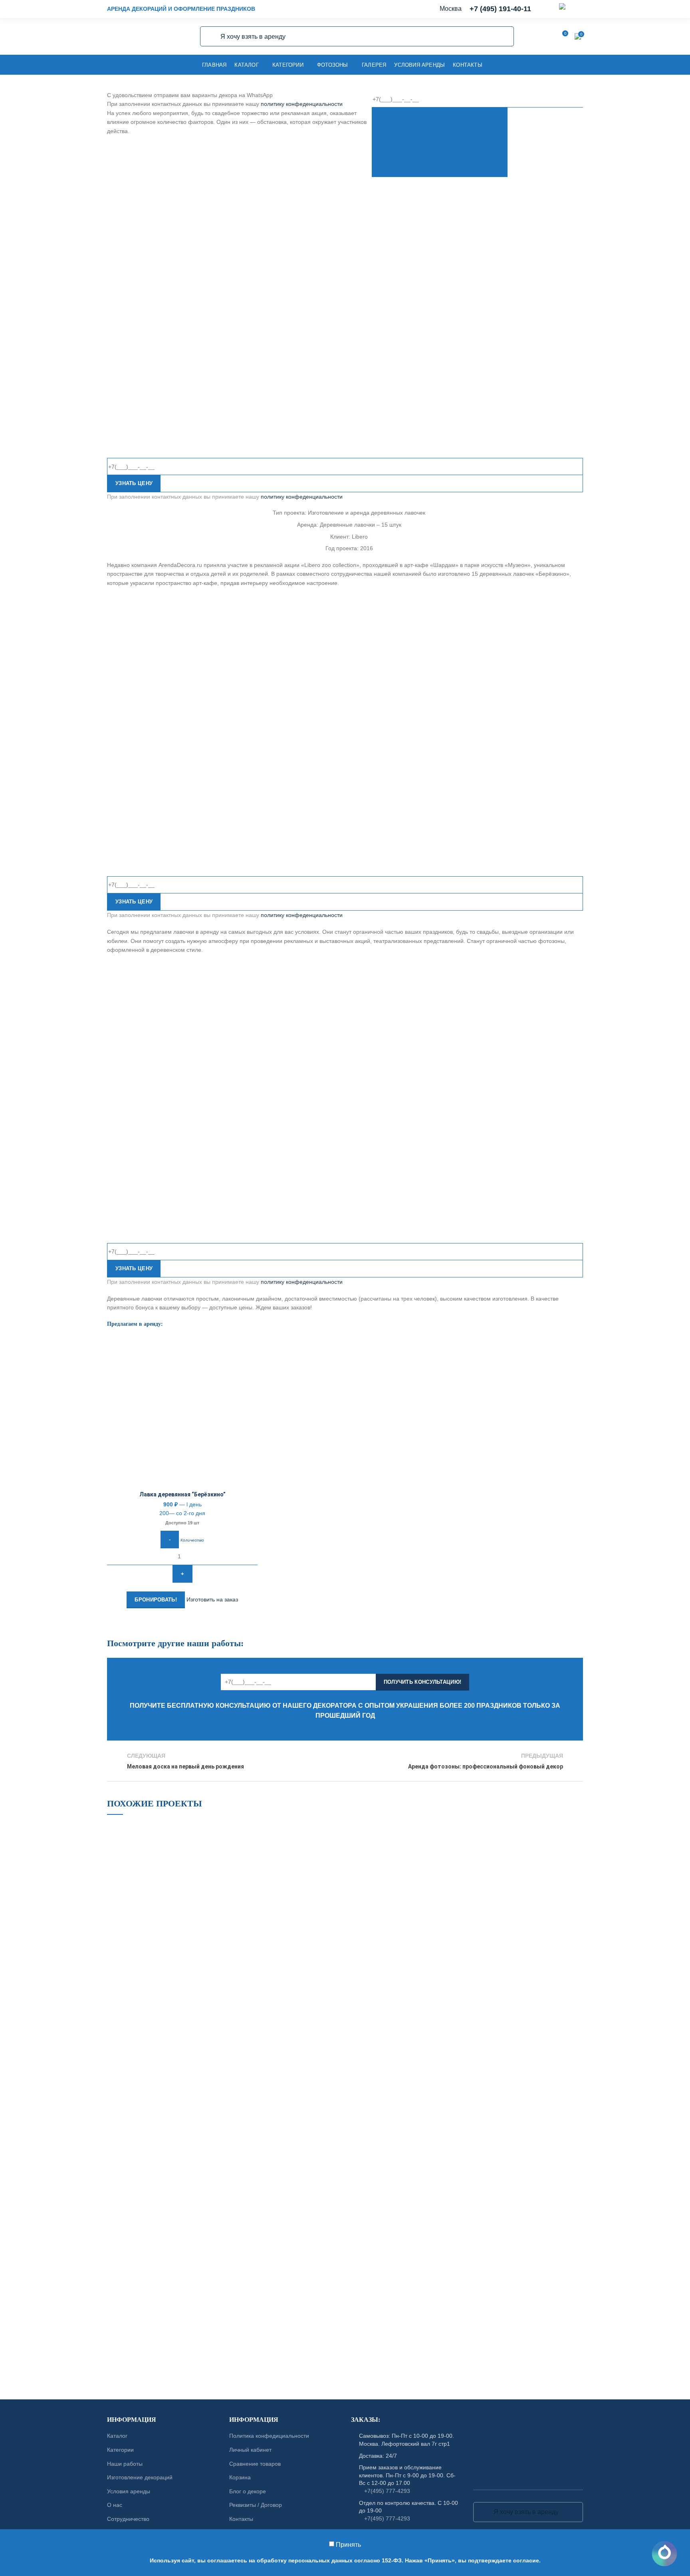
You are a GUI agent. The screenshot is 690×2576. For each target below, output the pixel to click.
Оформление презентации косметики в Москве (291, 2014)
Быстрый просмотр (252, 1385)
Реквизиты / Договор (256, 2505)
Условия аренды (129, 2491)
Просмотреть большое (221, 1828)
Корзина (240, 2477)
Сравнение (252, 1367)
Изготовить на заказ (212, 1599)
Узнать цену (134, 483)
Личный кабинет (250, 2450)
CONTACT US (345, 2378)
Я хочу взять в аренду (211, 36)
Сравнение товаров (255, 2464)
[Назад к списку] (345, 1761)
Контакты (241, 2519)
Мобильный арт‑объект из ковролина (167, 2146)
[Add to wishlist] (252, 1349)
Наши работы (125, 2464)
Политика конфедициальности (269, 2436)
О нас (115, 2505)
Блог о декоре (248, 2491)
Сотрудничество (128, 2519)
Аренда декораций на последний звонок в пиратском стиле (414, 2014)
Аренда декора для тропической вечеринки (167, 2278)
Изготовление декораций (140, 2477)
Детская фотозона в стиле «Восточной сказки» (415, 2146)
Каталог (117, 2436)
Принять (348, 2545)
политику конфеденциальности (302, 104)
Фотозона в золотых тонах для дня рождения (167, 2014)
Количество (192, 1540)
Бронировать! (156, 1600)
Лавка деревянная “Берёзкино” (182, 1494)
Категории (120, 2450)
